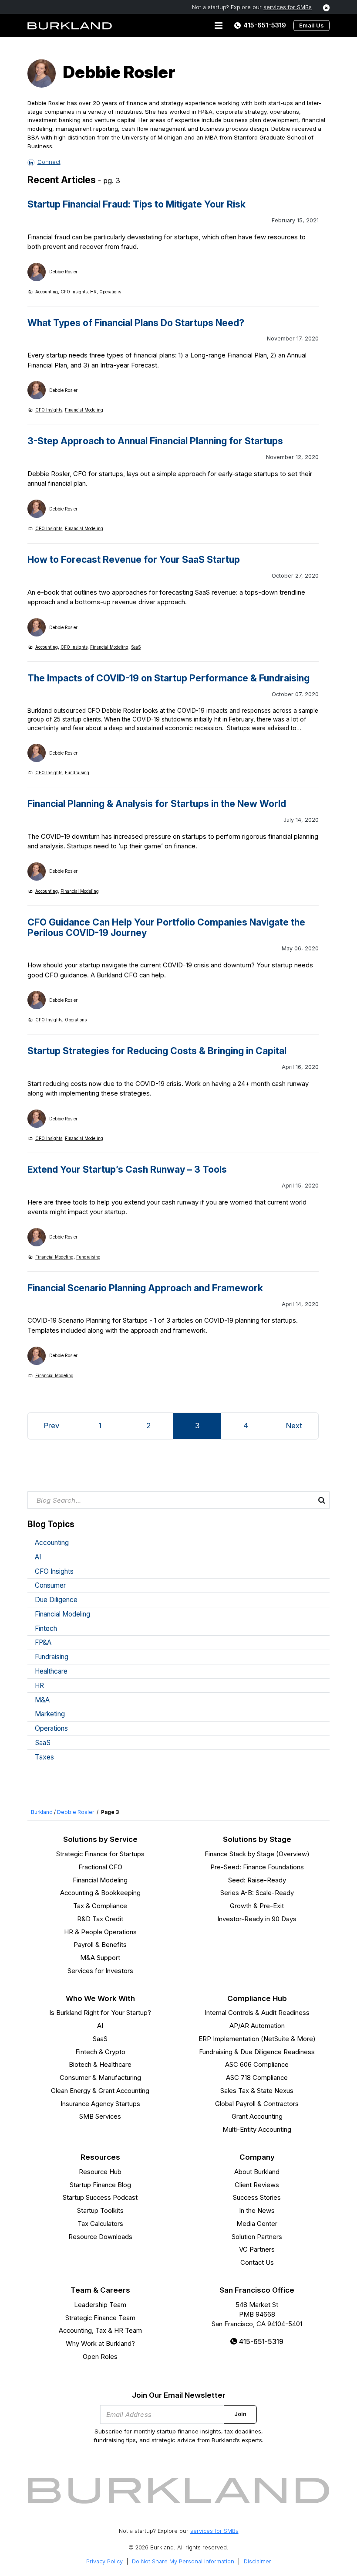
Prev (52, 1426)
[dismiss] (327, 8)
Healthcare (51, 1671)
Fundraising (77, 772)
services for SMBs (288, 7)
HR (93, 292)
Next (294, 1426)
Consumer (50, 1585)
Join (240, 2414)
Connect (49, 162)
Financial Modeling (84, 410)
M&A (42, 1700)
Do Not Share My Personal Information (183, 2561)
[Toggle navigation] (219, 26)
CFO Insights (74, 292)
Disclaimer (258, 2561)
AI (38, 1557)
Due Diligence (56, 1600)
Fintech (46, 1628)
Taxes (44, 1757)
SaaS (136, 647)
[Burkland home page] (70, 26)
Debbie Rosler (76, 1812)
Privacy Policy (104, 2561)
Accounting (47, 292)
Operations (110, 292)
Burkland (42, 1812)
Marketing (50, 1714)
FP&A (43, 1642)
